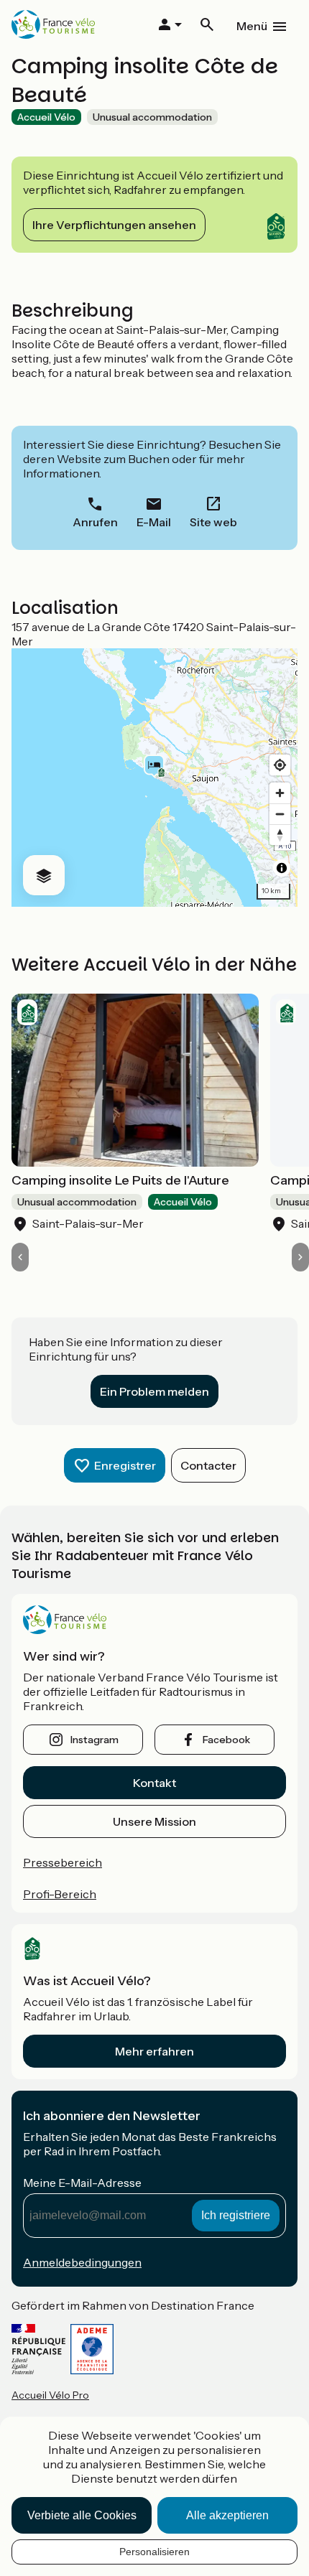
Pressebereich (63, 1862)
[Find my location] (280, 765)
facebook (226, 1740)
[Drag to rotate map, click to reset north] (280, 835)
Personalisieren (154, 2552)
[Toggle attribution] (282, 868)
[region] (154, 778)
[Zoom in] (280, 793)
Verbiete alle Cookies (82, 2515)
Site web (213, 522)
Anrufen (95, 522)
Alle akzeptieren (227, 2515)
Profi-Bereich (60, 1894)
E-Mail (154, 522)
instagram (94, 1740)
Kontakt (154, 1783)
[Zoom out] (280, 814)
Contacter (208, 1465)
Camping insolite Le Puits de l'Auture (120, 1180)
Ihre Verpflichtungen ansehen (114, 225)
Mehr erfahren (154, 2051)
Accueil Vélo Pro (50, 2395)
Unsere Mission (154, 1821)
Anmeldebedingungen (82, 2262)
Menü (252, 26)
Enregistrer (125, 1465)
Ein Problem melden (154, 1391)
